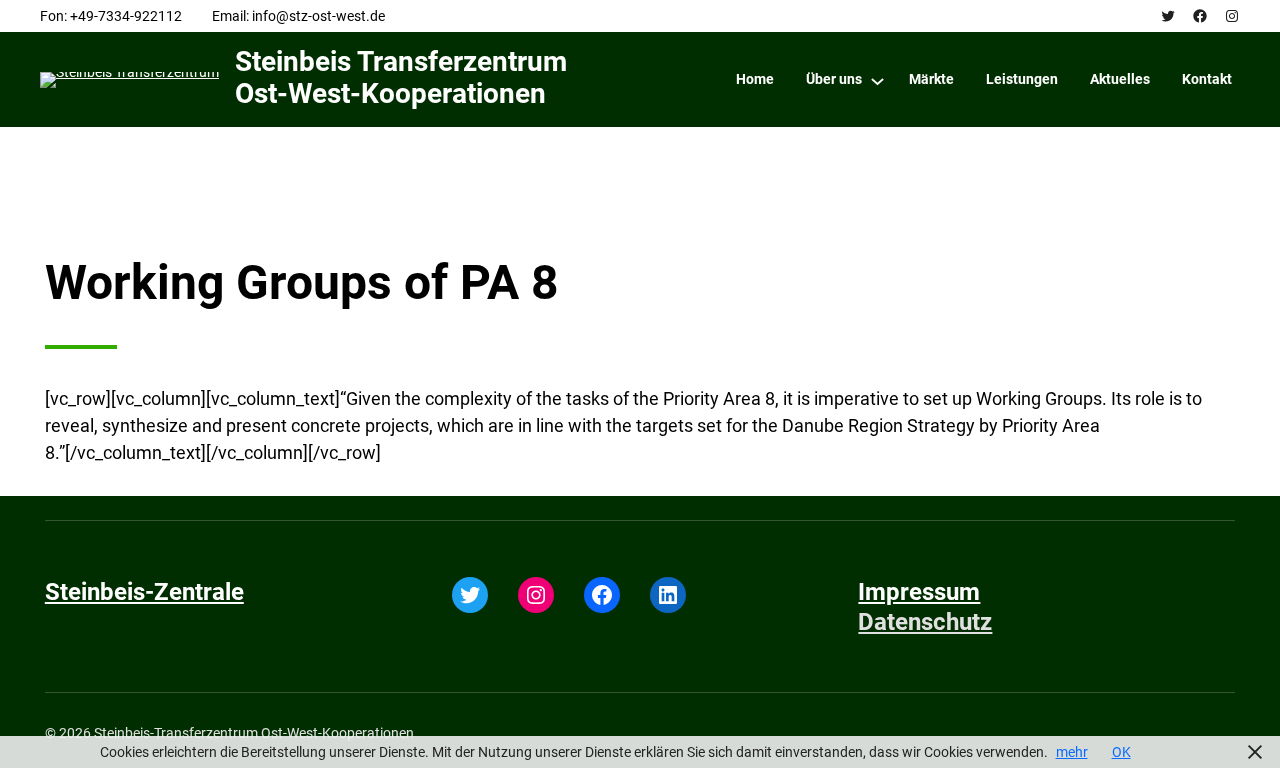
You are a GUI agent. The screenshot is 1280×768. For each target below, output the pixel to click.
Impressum (919, 592)
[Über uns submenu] (877, 80)
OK (1121, 752)
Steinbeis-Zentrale (144, 592)
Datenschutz (925, 622)
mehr (1072, 752)
